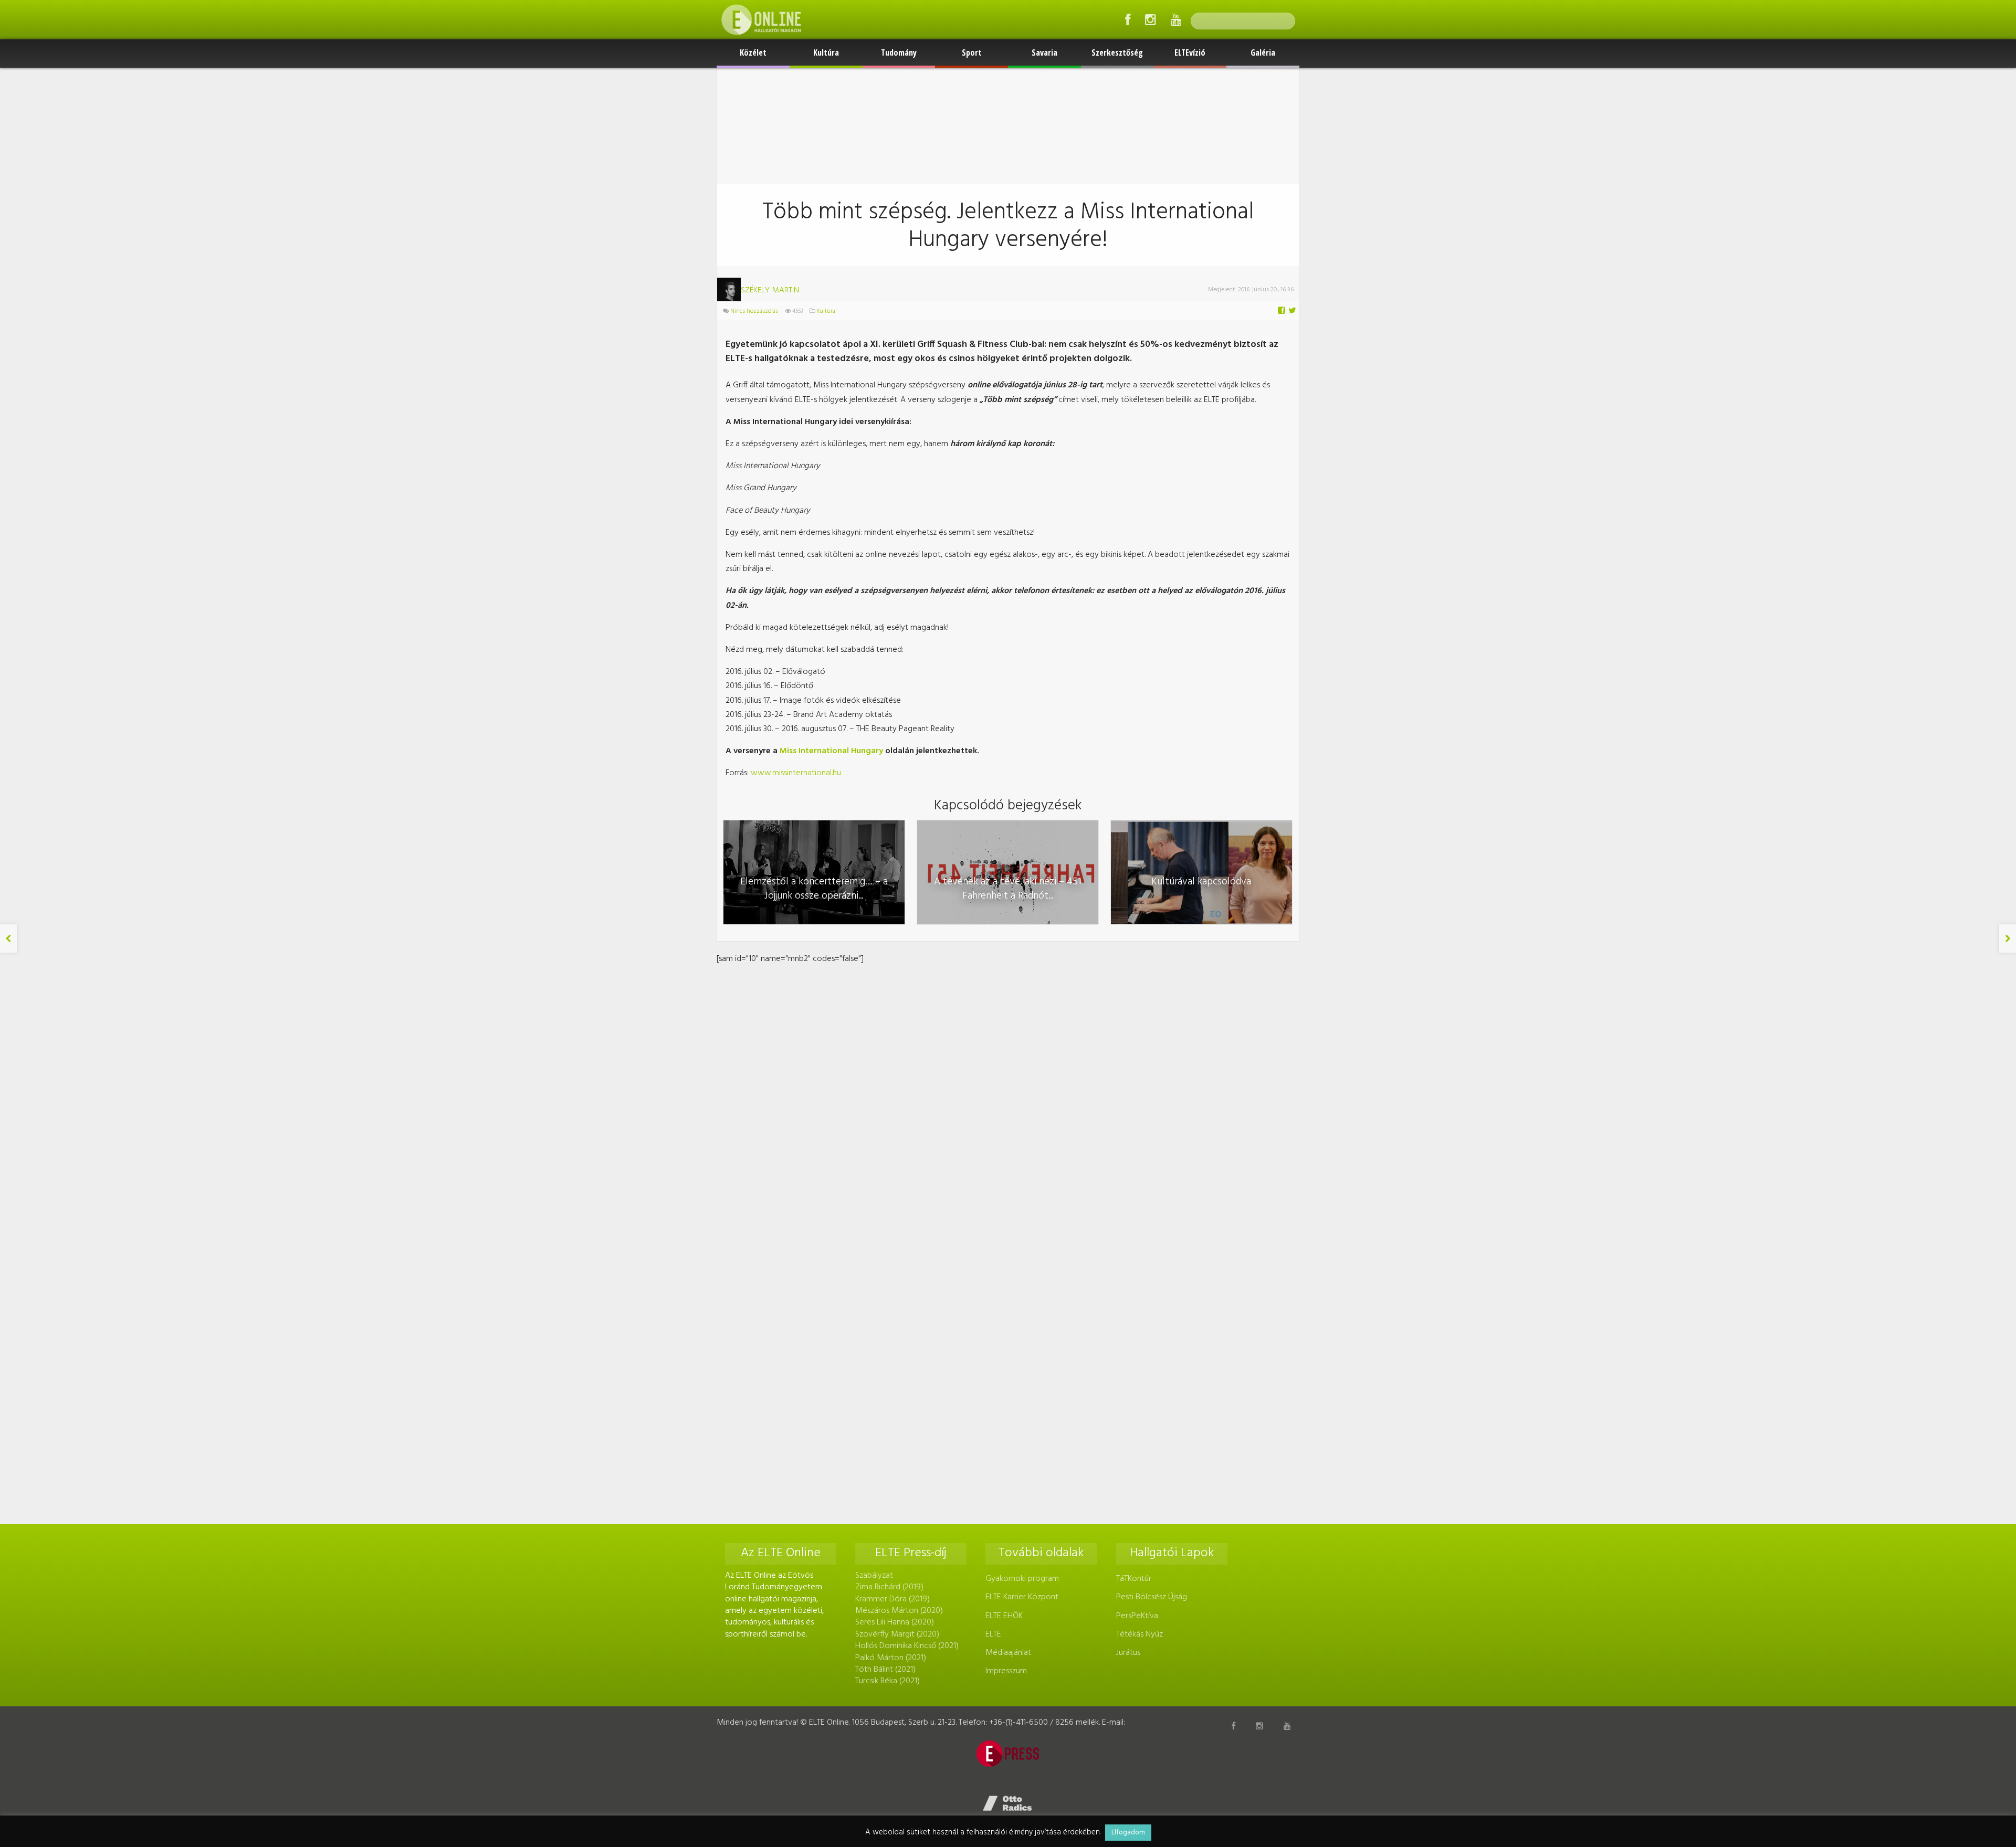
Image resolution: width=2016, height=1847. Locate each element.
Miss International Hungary (831, 751)
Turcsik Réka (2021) (888, 1681)
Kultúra (826, 52)
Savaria (1044, 52)
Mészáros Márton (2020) (899, 1611)
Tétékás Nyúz (1140, 1634)
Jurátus (1128, 1653)
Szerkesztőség (1117, 52)
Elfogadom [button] (1128, 1833)
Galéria (1263, 52)
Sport (972, 52)
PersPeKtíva (1137, 1616)
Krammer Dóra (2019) (892, 1599)
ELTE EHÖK (1004, 1616)
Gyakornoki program (1022, 1579)
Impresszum (1006, 1671)
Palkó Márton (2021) (891, 1658)
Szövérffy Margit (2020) (897, 1634)
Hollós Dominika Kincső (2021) (907, 1646)
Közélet (753, 52)
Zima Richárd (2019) (889, 1587)
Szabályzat (874, 1576)
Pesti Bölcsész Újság (1152, 1597)
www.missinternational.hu (796, 773)
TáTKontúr (1134, 1579)
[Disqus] (1008, 1098)
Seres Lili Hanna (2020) (895, 1622)
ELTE (993, 1634)
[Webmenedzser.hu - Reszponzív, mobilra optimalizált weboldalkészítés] (1008, 1803)
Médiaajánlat (1008, 1653)
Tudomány (899, 52)
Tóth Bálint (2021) (885, 1670)
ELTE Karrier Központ (1022, 1597)
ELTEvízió (1190, 52)
